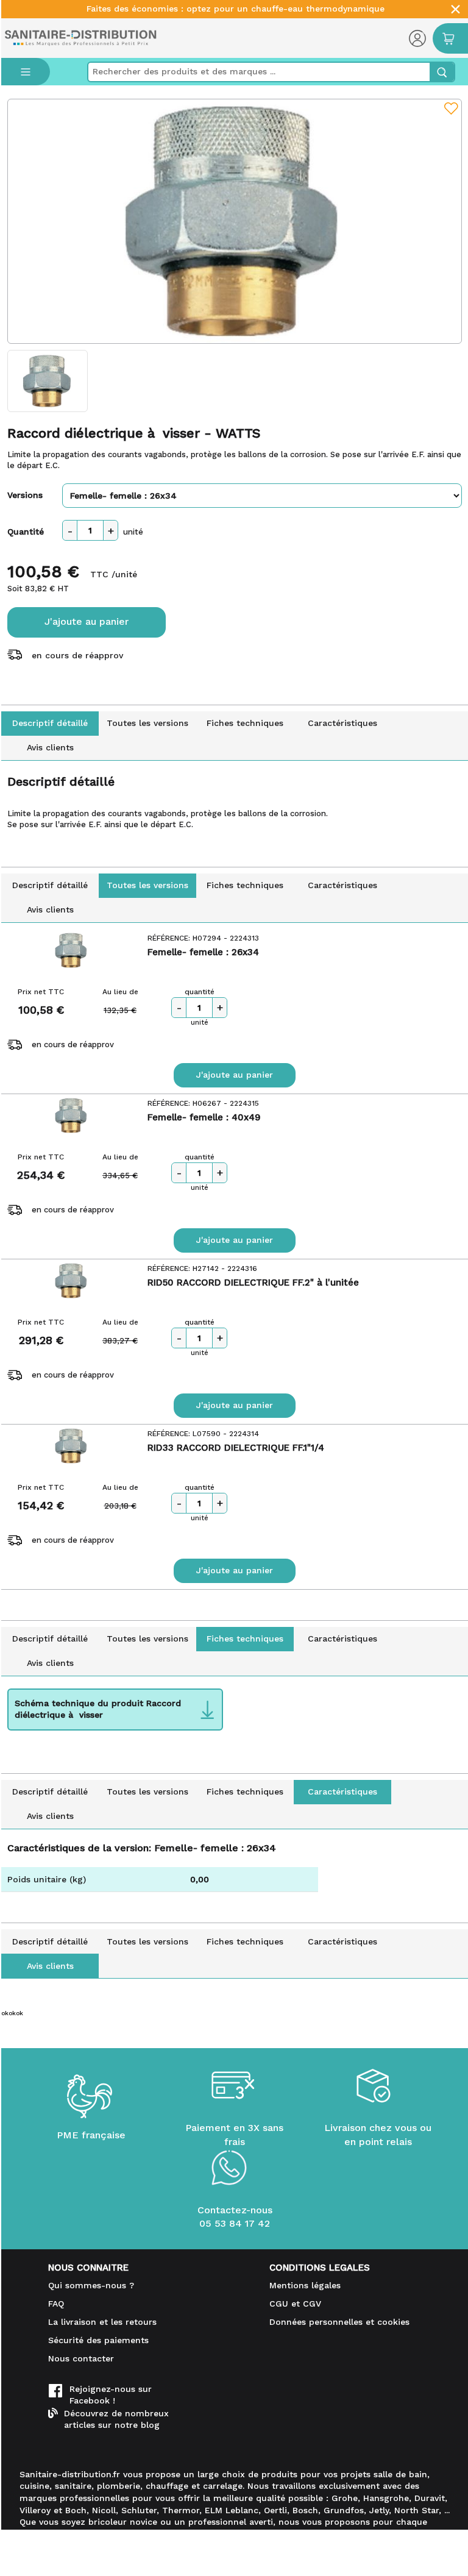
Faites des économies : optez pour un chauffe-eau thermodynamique (236, 9)
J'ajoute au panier (87, 621)
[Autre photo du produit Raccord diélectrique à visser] (48, 381)
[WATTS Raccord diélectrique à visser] (235, 221)
